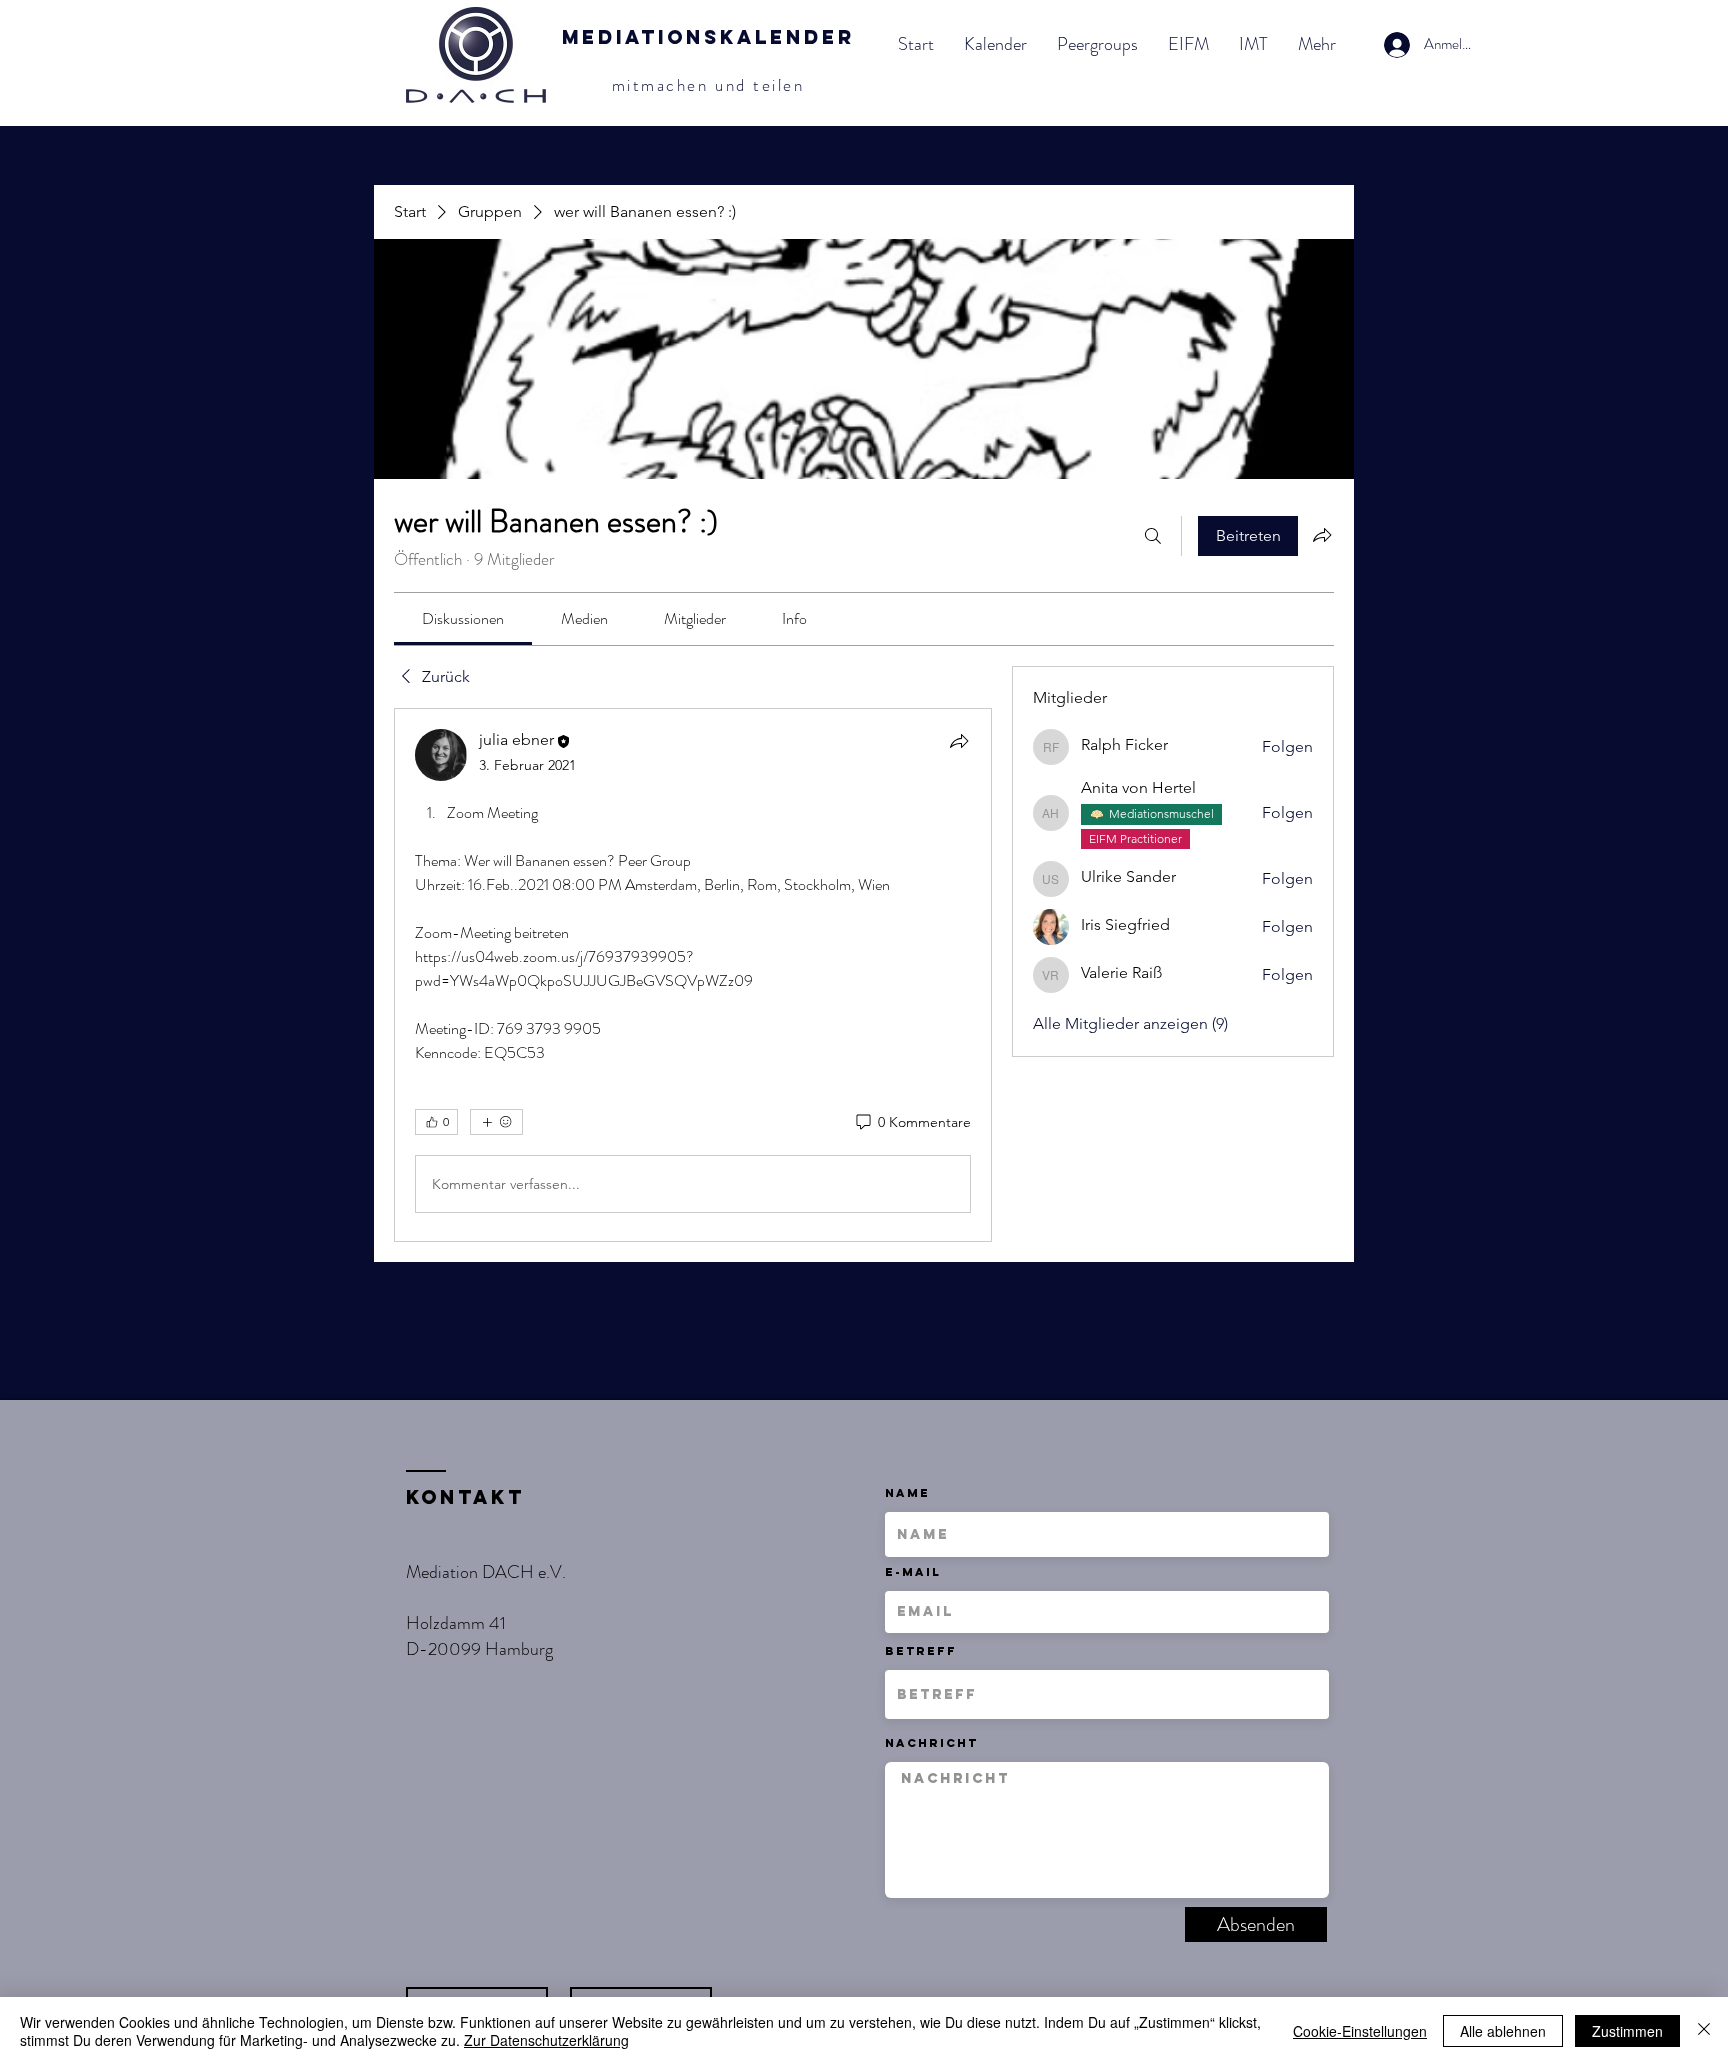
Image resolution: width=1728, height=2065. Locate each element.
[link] (463, 618)
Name (907, 1493)
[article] (693, 975)
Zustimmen (1627, 2031)
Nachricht (931, 1743)
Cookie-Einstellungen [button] (1360, 2031)
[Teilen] (959, 741)
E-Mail (913, 1572)
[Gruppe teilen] (1322, 535)
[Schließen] (1704, 2031)
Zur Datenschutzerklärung (546, 2040)
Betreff (921, 1651)
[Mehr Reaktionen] (496, 1122)
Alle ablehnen (1503, 2031)
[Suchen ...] (1153, 536)
